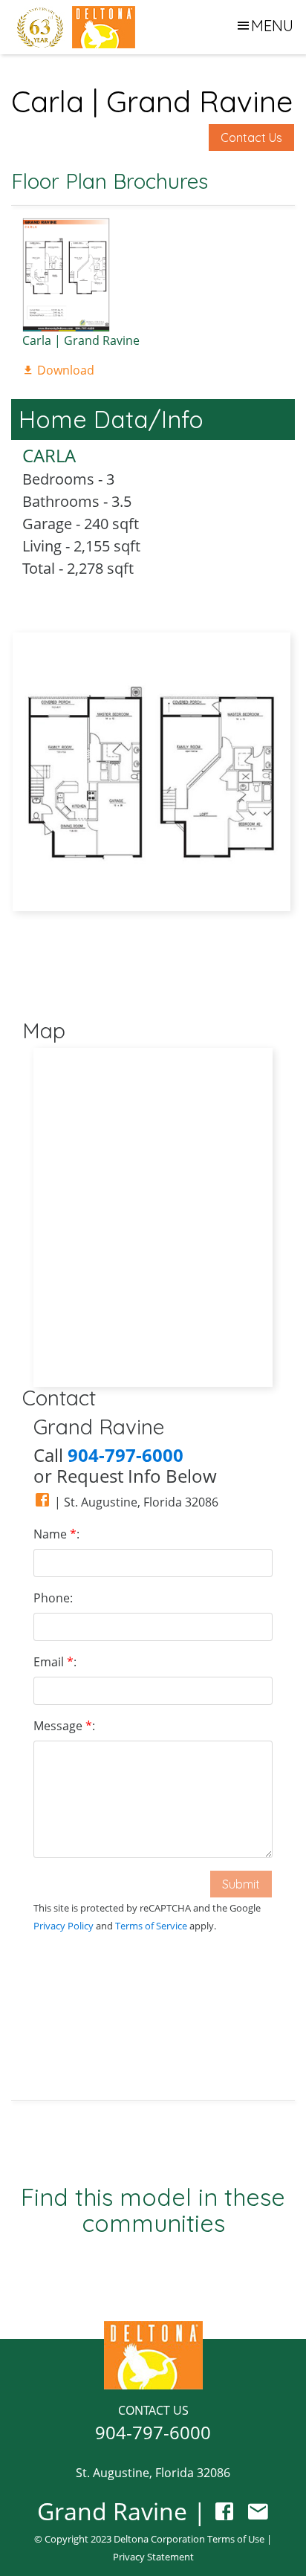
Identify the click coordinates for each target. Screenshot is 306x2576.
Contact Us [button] (251, 137)
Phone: (53, 1598)
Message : (64, 1726)
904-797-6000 (153, 2432)
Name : (56, 1534)
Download (64, 370)
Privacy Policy (64, 1926)
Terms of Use (236, 2539)
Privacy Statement (153, 2557)
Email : (55, 1662)
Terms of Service (151, 1926)
